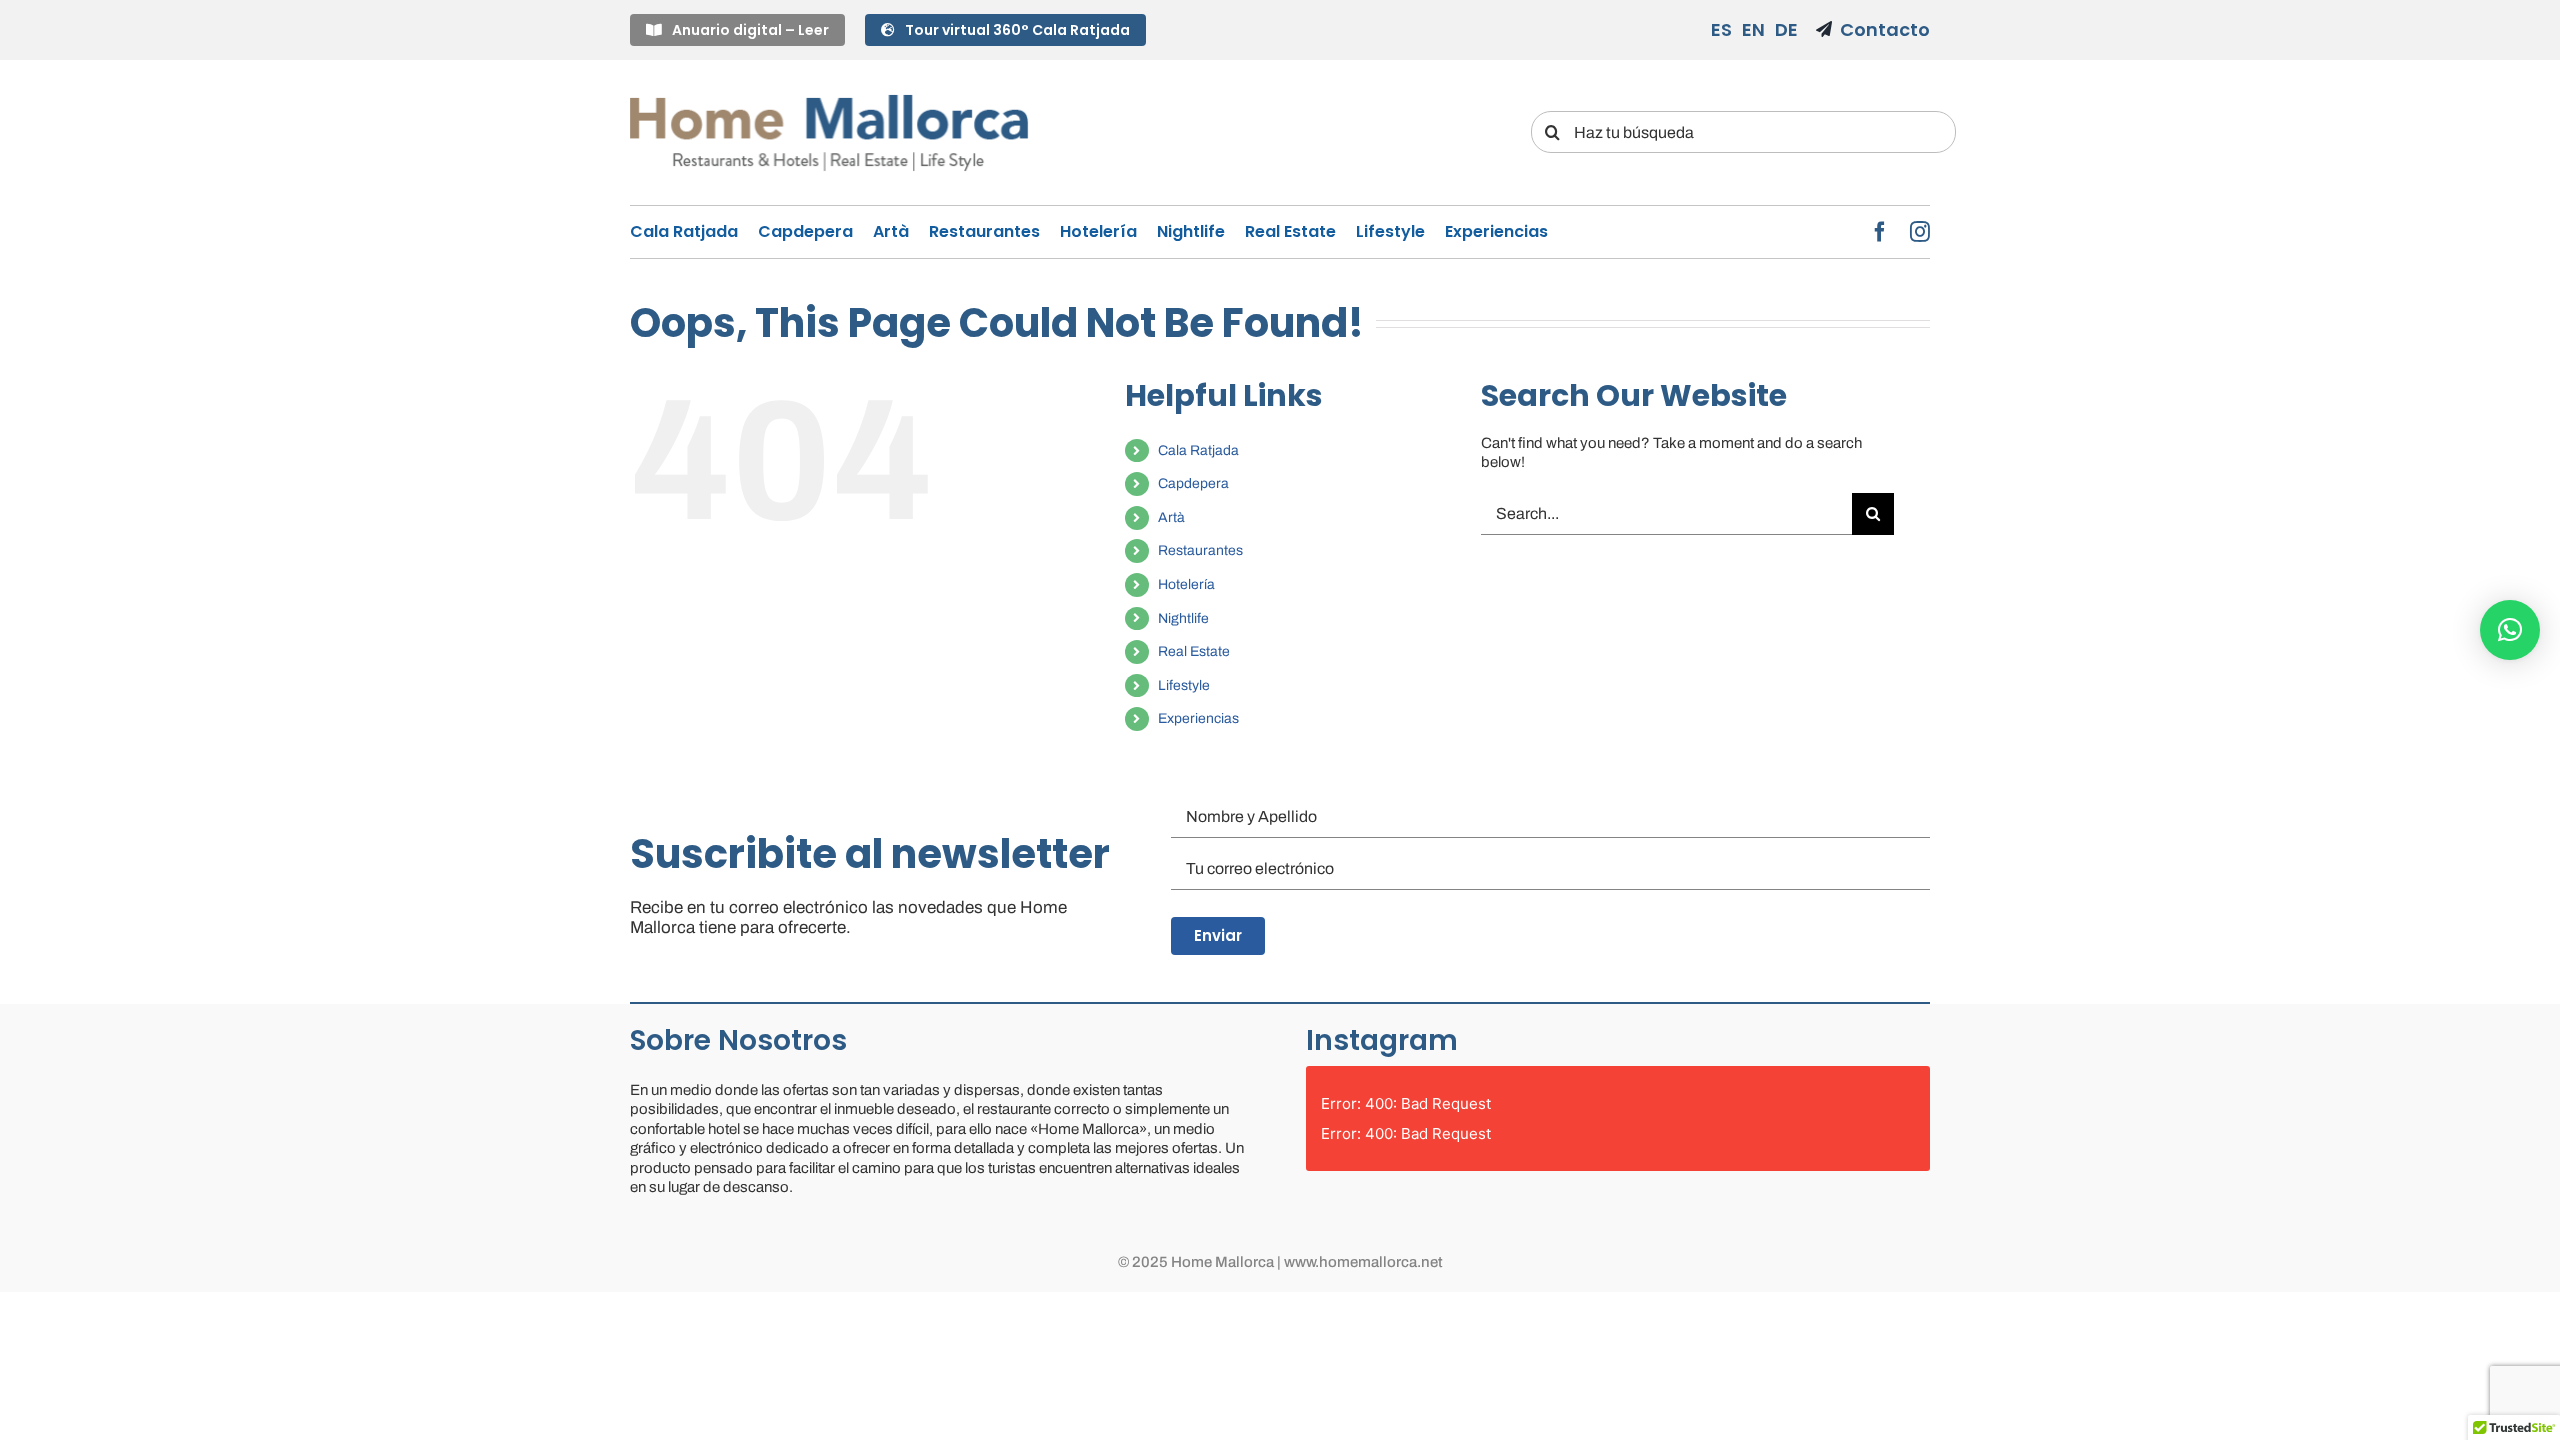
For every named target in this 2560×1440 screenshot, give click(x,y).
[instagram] (1920, 232)
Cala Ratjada (1198, 450)
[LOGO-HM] (829, 97)
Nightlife (1183, 618)
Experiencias (1198, 718)
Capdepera (1193, 483)
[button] (2510, 630)
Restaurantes (1200, 550)
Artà (1171, 517)
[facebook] (1880, 232)
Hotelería (1186, 584)
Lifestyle (1184, 685)
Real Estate (1194, 651)
